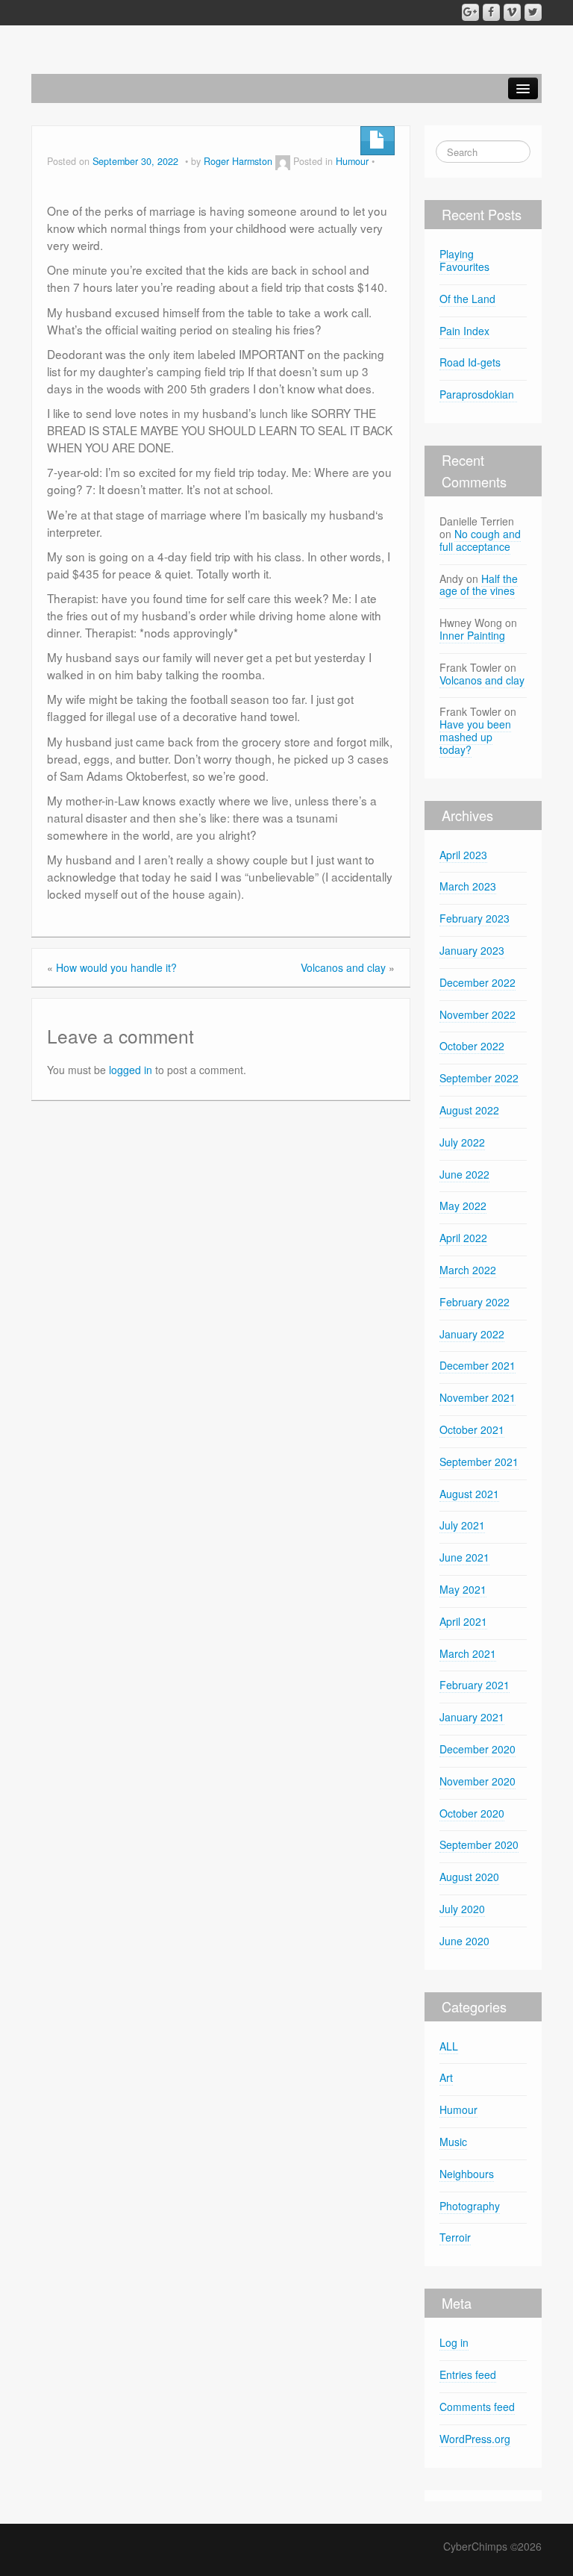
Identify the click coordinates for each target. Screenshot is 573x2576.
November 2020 (477, 1781)
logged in (131, 1070)
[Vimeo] (512, 12)
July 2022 (462, 1142)
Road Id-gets (470, 362)
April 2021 (463, 1621)
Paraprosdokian (478, 394)
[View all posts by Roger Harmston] (283, 161)
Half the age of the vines (479, 585)
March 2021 (468, 1653)
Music (453, 2142)
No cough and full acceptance (480, 540)
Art (446, 2077)
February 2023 (475, 918)
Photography (470, 2206)
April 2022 (463, 1238)
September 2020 (479, 1844)
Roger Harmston (238, 161)
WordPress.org (475, 2439)
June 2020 (464, 1941)
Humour (352, 161)
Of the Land (467, 299)
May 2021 (463, 1589)
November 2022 (477, 1014)
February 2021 (475, 1685)
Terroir (455, 2237)
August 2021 (469, 1494)
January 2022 (472, 1334)
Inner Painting (472, 635)
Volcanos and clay (343, 967)
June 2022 (464, 1174)
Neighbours (467, 2174)
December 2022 (477, 982)
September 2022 (479, 1078)
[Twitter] (533, 12)
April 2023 (463, 855)
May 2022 (463, 1206)
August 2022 (469, 1110)
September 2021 (479, 1462)
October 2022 (472, 1046)
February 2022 (475, 1302)
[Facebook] (491, 12)
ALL (449, 2046)
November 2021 (477, 1397)
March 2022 (468, 1270)
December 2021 (477, 1365)
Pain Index (464, 331)
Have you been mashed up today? (475, 737)
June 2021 (464, 1557)
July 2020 (462, 1909)
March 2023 (468, 886)
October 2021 (472, 1429)
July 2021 (462, 1525)
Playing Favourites (464, 260)
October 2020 (472, 1813)
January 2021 (472, 1717)
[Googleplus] (470, 12)
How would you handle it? (116, 967)
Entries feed (468, 2374)
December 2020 (477, 1749)
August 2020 (469, 1877)
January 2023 (472, 950)
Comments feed (477, 2407)
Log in (454, 2342)
